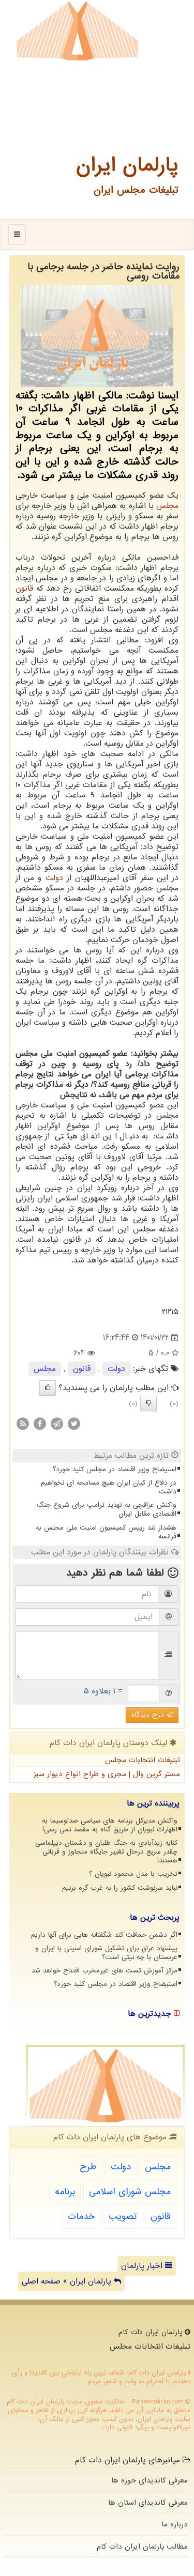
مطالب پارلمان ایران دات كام (142, 2547)
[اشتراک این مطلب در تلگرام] (57, 1424)
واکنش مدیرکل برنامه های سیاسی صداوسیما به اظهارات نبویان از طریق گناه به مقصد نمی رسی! (110, 1825)
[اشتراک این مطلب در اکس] (74, 1424)
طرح (88, 2167)
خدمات (81, 2217)
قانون (24, 589)
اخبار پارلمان (143, 2266)
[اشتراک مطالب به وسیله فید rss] (23, 1424)
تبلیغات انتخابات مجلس (143, 1760)
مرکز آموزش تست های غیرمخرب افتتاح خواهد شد (105, 1971)
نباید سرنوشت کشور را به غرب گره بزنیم (120, 1888)
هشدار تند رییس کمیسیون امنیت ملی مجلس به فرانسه (106, 1532)
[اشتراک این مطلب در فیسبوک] (40, 1424)
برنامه (65, 2192)
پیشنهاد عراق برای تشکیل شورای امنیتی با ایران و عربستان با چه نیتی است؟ (106, 1953)
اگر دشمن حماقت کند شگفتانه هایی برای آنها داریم (104, 1935)
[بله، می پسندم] (48, 1388)
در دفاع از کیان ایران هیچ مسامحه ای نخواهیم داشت (109, 1487)
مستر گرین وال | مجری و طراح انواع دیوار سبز (107, 1774)
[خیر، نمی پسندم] (148, 1403)
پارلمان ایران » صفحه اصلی (68, 2281)
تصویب (123, 2217)
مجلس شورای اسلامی (130, 2192)
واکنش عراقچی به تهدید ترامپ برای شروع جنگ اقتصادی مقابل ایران (107, 1509)
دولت (54, 878)
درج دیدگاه (149, 1715)
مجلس (167, 506)
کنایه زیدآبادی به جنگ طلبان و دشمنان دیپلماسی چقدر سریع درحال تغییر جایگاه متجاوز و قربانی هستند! (106, 1852)
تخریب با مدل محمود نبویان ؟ (133, 1874)
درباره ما (175, 2524)
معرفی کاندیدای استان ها (148, 2503)
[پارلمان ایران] (77, 31)
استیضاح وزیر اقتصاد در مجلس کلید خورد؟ (115, 1469)
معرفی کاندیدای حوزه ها (150, 2480)
